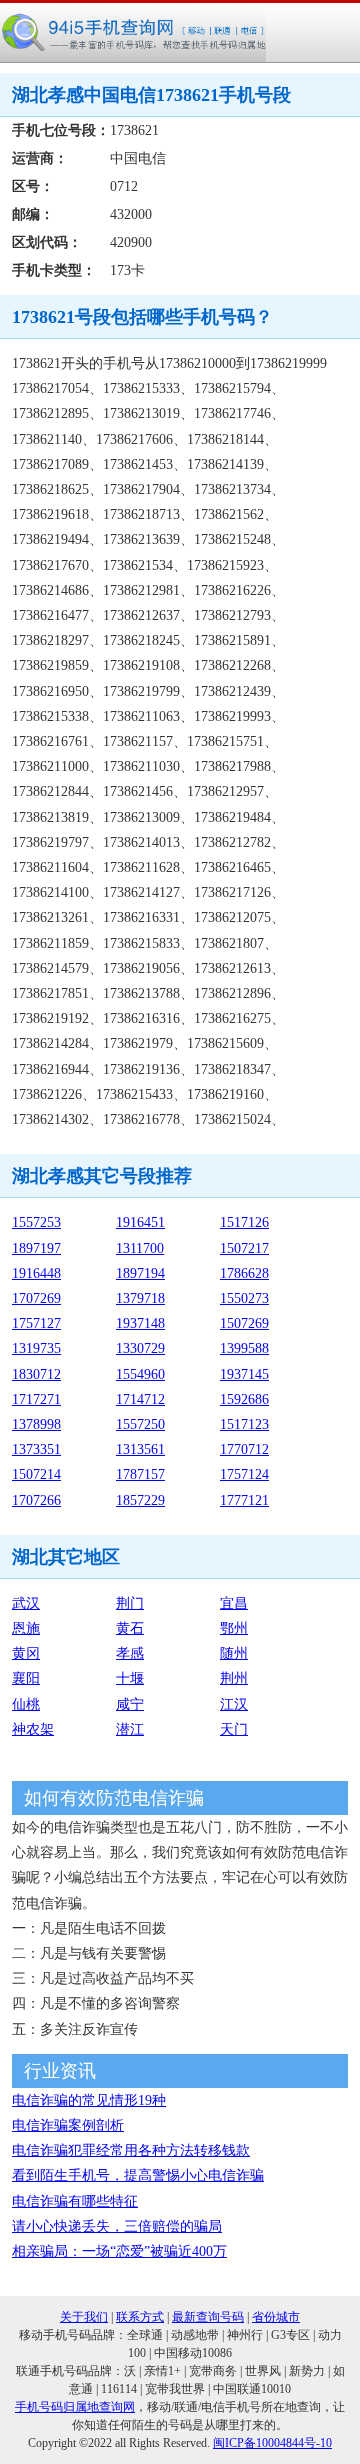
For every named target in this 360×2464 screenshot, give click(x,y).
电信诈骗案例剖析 (68, 2125)
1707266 (36, 1500)
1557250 (140, 1424)
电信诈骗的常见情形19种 (89, 2100)
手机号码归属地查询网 (75, 2407)
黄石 (130, 1628)
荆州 (234, 1678)
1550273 (244, 1298)
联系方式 (140, 2317)
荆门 (130, 1603)
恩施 (26, 1628)
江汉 (234, 1704)
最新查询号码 (208, 2317)
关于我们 (84, 2317)
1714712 (140, 1399)
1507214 (36, 1474)
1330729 (140, 1348)
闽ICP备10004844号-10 (272, 2443)
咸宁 (130, 1704)
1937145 (244, 1374)
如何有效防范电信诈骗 (114, 1798)
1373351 (36, 1449)
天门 (234, 1729)
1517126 (244, 1222)
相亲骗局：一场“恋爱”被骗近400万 (119, 2251)
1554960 (140, 1374)
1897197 (36, 1248)
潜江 (130, 1729)
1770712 (244, 1449)
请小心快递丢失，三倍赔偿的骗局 (117, 2226)
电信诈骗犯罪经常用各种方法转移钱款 (131, 2150)
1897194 (140, 1273)
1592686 (244, 1399)
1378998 (36, 1424)
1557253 (36, 1222)
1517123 (244, 1424)
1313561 (140, 1449)
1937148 (140, 1323)
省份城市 (276, 2317)
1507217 (244, 1248)
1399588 (244, 1348)
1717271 (36, 1399)
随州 (234, 1653)
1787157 (140, 1474)
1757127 (36, 1323)
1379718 (140, 1298)
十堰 (130, 1678)
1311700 (140, 1248)
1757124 (244, 1474)
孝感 (130, 1653)
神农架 (33, 1729)
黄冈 (26, 1653)
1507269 (244, 1323)
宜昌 (234, 1603)
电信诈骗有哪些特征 (75, 2201)
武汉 (26, 1603)
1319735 (36, 1348)
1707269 (36, 1298)
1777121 (244, 1500)
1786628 (244, 1273)
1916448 (36, 1273)
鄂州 (234, 1628)
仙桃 (26, 1704)
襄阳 (26, 1678)
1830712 (36, 1374)
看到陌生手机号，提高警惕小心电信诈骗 (138, 2175)
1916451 (140, 1222)
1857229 (140, 1500)
